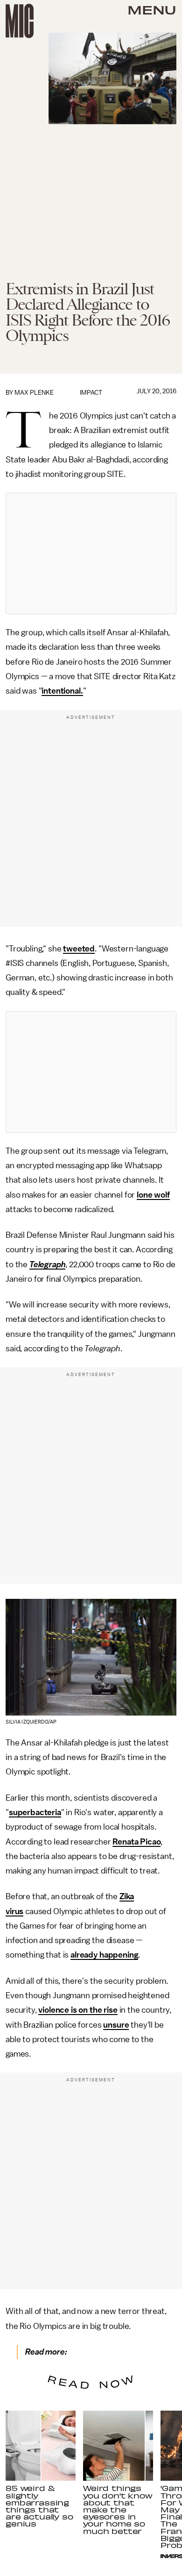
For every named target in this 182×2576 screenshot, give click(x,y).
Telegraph (48, 1264)
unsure (116, 2025)
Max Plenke (34, 393)
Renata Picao (136, 1842)
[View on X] (91, 554)
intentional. (62, 691)
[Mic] (20, 21)
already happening (104, 1955)
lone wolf (153, 1195)
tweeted (79, 949)
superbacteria (35, 1812)
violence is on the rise (78, 2010)
